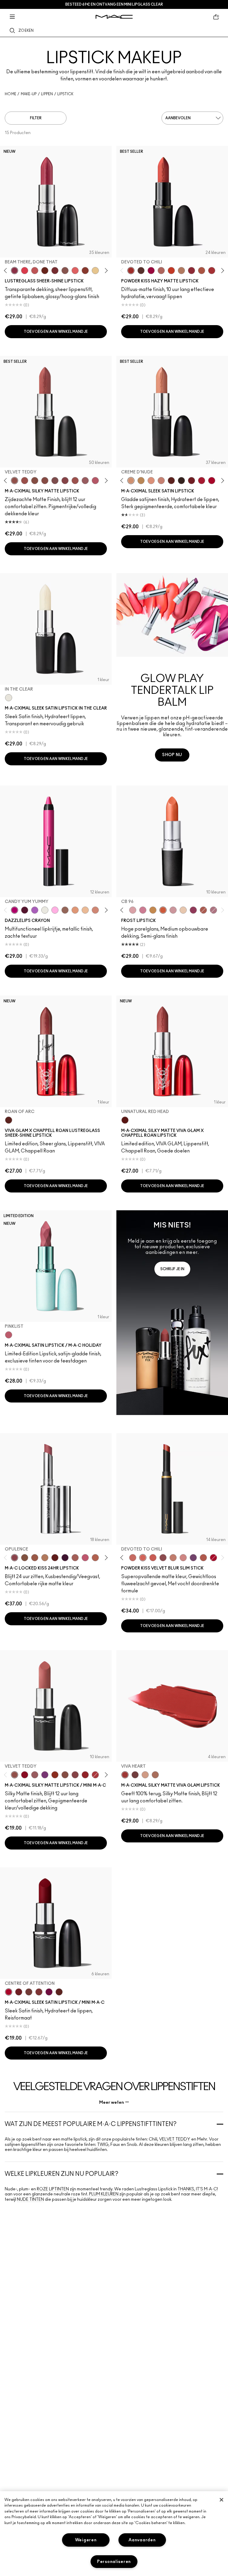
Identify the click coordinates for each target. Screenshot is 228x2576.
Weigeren (86, 2540)
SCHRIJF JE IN (172, 1269)
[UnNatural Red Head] (125, 1120)
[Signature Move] (65, 271)
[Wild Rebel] (193, 1558)
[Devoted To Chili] (131, 271)
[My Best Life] (171, 271)
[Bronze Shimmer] (153, 910)
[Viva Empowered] (135, 1775)
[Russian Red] (85, 1775)
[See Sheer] (35, 271)
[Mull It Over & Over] (95, 1558)
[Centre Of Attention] (212, 481)
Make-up (29, 94)
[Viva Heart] (125, 1775)
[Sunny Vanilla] (95, 271)
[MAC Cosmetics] (114, 17)
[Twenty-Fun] (151, 271)
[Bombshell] (143, 910)
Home (11, 94)
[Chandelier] (75, 910)
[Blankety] (161, 481)
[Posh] (25, 1558)
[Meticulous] (35, 1558)
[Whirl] (45, 481)
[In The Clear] (9, 698)
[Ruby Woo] (25, 1775)
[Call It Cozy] (141, 481)
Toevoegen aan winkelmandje (56, 332)
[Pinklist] (9, 1335)
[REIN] (65, 1558)
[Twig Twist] (65, 481)
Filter (36, 118)
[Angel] (133, 910)
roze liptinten (53, 2189)
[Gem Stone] (65, 910)
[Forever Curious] (95, 1775)
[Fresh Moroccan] (203, 910)
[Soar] (55, 481)
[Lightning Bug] (95, 910)
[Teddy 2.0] (161, 271)
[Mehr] (85, 481)
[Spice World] (173, 1558)
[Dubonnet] (191, 481)
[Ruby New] (213, 1558)
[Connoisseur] (85, 1558)
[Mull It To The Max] (25, 481)
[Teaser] (45, 1558)
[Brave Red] (202, 481)
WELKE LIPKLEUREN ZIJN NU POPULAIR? (62, 2174)
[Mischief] (75, 1558)
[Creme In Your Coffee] (29, 1992)
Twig (103, 2145)
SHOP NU (172, 755)
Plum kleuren (104, 2194)
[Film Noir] (181, 481)
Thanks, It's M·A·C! (198, 2189)
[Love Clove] (163, 1558)
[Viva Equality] (155, 1775)
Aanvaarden (142, 2540)
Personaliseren (114, 2562)
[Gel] (183, 910)
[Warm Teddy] (35, 481)
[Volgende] (105, 270)
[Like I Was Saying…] (75, 271)
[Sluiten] (221, 2500)
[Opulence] (15, 1558)
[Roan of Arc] (9, 1120)
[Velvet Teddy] (15, 481)
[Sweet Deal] (75, 481)
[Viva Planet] (145, 1775)
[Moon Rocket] (85, 910)
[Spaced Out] (55, 910)
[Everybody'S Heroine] (45, 1775)
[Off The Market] (181, 271)
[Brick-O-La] (39, 1992)
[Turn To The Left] (141, 271)
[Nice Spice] (133, 1558)
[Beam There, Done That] (15, 271)
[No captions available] (172, 1313)
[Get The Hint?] (95, 481)
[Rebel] (49, 1992)
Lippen (47, 94)
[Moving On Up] (202, 271)
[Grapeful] (25, 910)
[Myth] (151, 481)
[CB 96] (163, 910)
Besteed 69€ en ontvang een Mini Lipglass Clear (114, 4)
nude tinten (30, 2200)
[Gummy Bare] (25, 271)
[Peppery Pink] (183, 1558)
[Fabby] (173, 910)
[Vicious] (55, 1558)
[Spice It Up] (45, 271)
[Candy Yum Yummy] (15, 910)
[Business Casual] (85, 271)
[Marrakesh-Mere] (203, 1558)
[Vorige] (7, 270)
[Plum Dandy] (213, 910)
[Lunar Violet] (35, 910)
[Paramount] (171, 481)
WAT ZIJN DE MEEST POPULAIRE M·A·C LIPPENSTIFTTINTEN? (91, 2124)
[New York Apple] (193, 910)
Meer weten (112, 2102)
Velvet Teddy (175, 2139)
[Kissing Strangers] (55, 271)
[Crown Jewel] (45, 910)
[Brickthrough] (212, 271)
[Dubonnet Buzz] (191, 271)
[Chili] (55, 1775)
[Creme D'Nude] (131, 481)
